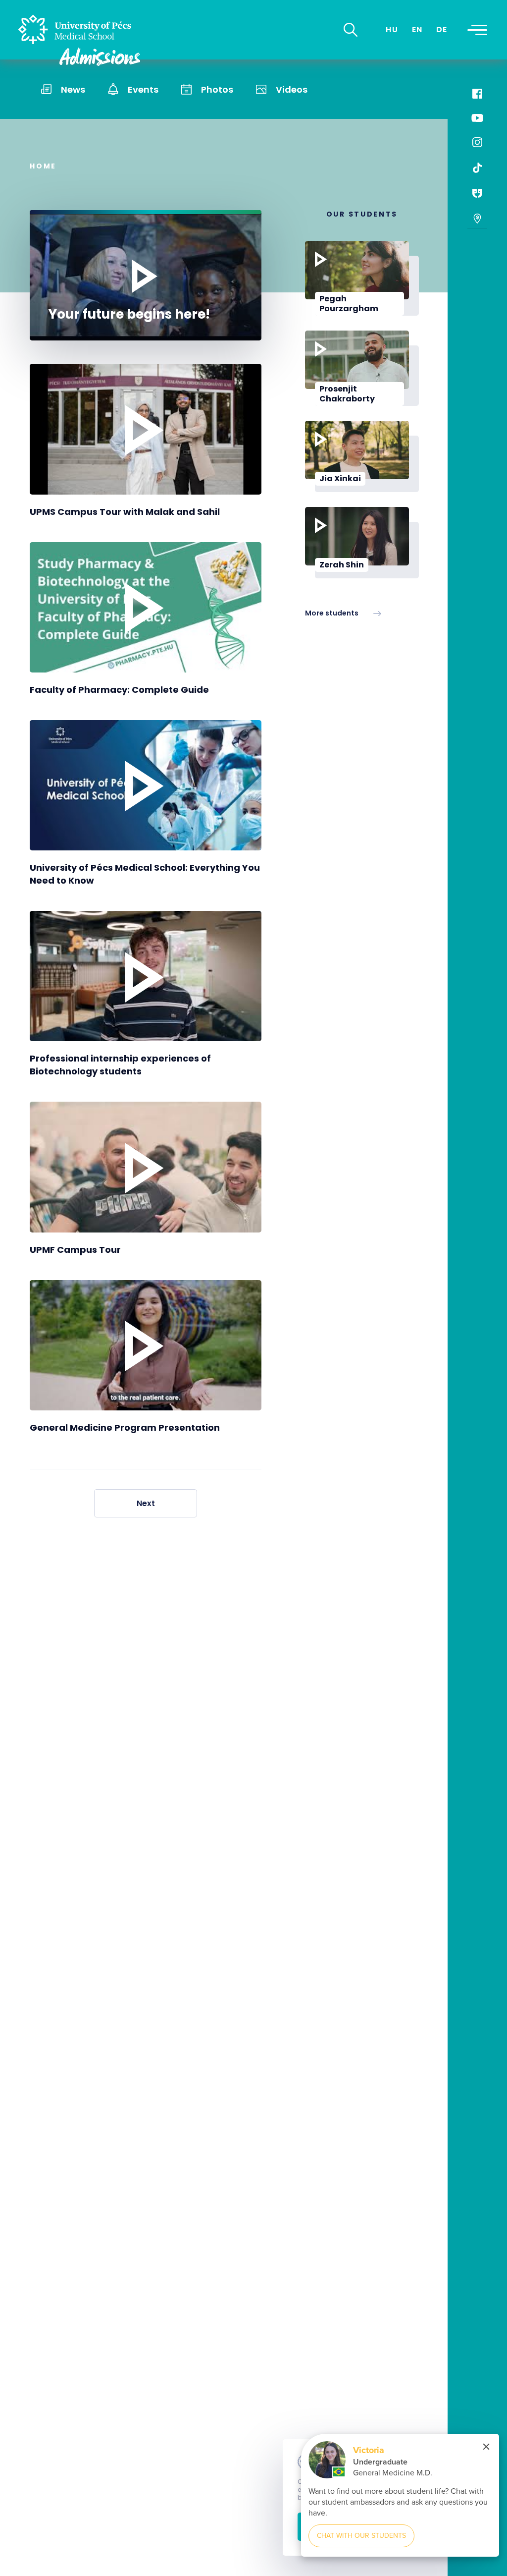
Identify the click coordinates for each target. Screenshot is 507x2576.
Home (43, 166)
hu (392, 29)
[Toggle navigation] (477, 30)
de (442, 29)
